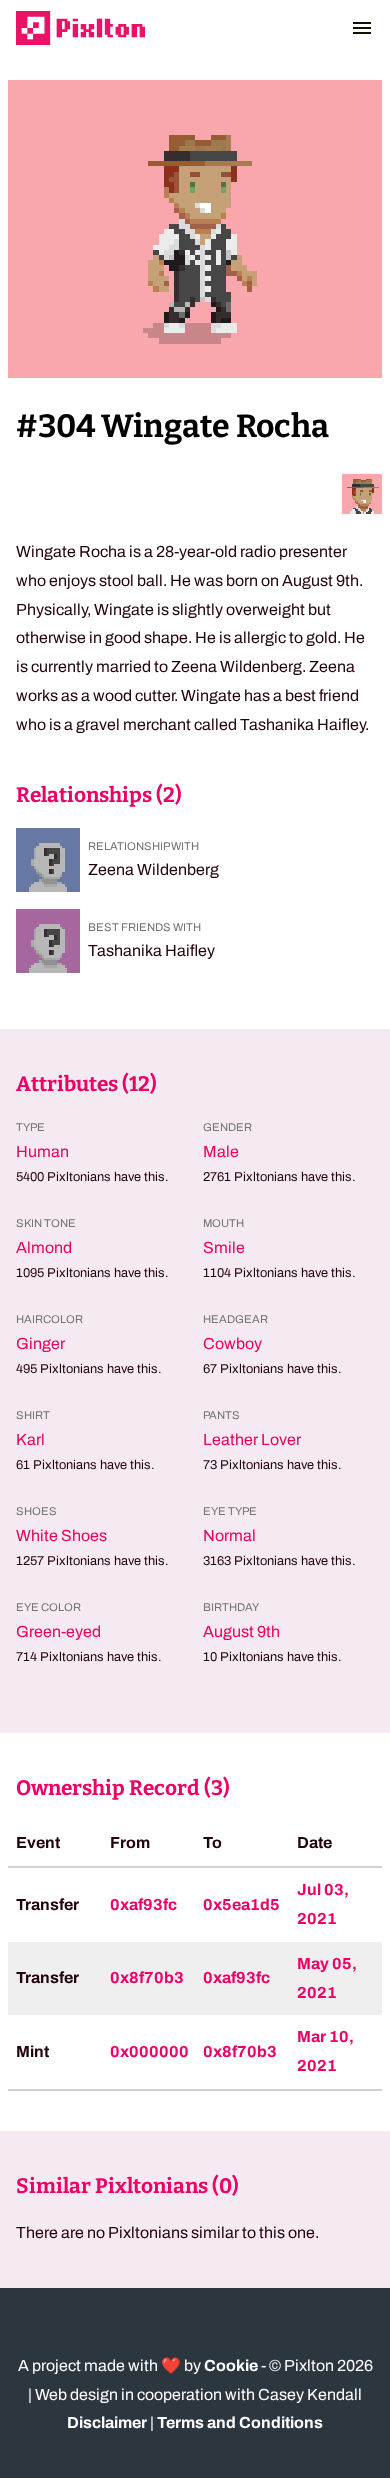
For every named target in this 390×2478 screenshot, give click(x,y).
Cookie (231, 2365)
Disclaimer (107, 2422)
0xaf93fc (143, 1904)
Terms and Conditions (240, 2422)
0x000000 (149, 2051)
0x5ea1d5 (241, 1904)
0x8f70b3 (147, 1977)
